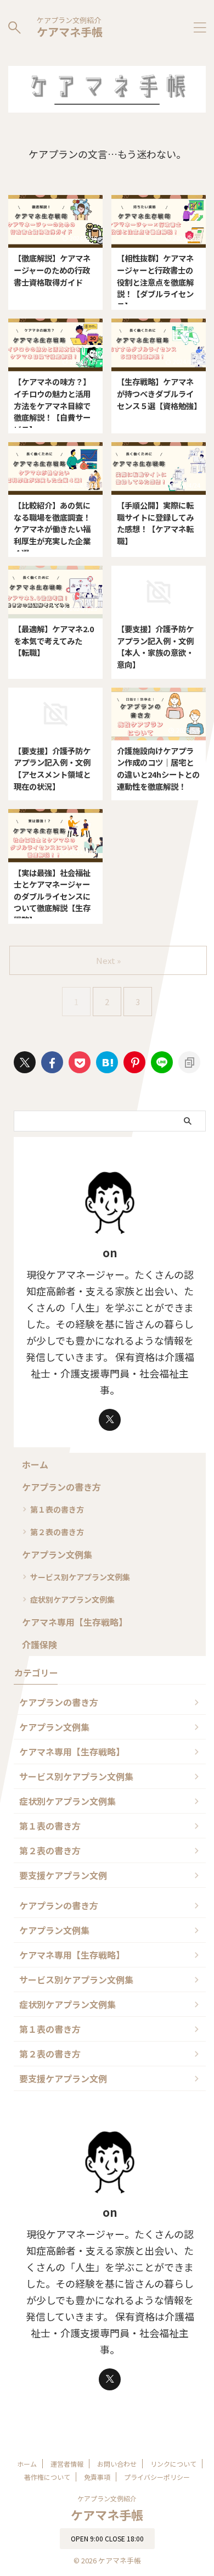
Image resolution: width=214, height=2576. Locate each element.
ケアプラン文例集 (57, 1554)
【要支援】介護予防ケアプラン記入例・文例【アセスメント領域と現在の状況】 (52, 768)
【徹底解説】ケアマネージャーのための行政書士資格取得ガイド (52, 270)
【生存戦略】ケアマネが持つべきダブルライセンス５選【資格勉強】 (159, 393)
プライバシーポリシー (157, 2477)
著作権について (47, 2477)
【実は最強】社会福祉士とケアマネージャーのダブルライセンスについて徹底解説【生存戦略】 (52, 896)
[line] (162, 1062)
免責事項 (97, 2477)
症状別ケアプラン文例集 (72, 1599)
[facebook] (52, 1062)
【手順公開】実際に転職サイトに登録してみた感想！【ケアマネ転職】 (155, 523)
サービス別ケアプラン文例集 (80, 1577)
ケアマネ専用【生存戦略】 (75, 1622)
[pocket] (80, 1062)
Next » (108, 960)
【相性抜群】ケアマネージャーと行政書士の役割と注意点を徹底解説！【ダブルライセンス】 (155, 281)
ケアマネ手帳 (70, 32)
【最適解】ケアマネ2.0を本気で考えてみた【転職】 (54, 640)
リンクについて (173, 2464)
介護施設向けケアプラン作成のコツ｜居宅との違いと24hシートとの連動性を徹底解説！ (158, 768)
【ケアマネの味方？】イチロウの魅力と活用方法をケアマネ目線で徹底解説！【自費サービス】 (52, 405)
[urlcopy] (189, 1062)
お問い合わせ (117, 2464)
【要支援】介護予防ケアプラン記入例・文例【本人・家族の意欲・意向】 (155, 646)
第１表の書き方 (57, 1509)
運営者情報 (67, 2464)
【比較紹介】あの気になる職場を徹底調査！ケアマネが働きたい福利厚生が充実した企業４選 (52, 529)
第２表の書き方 (57, 1532)
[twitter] (25, 1062)
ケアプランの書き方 (61, 1487)
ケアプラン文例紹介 (107, 2498)
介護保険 (40, 1644)
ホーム (35, 1464)
